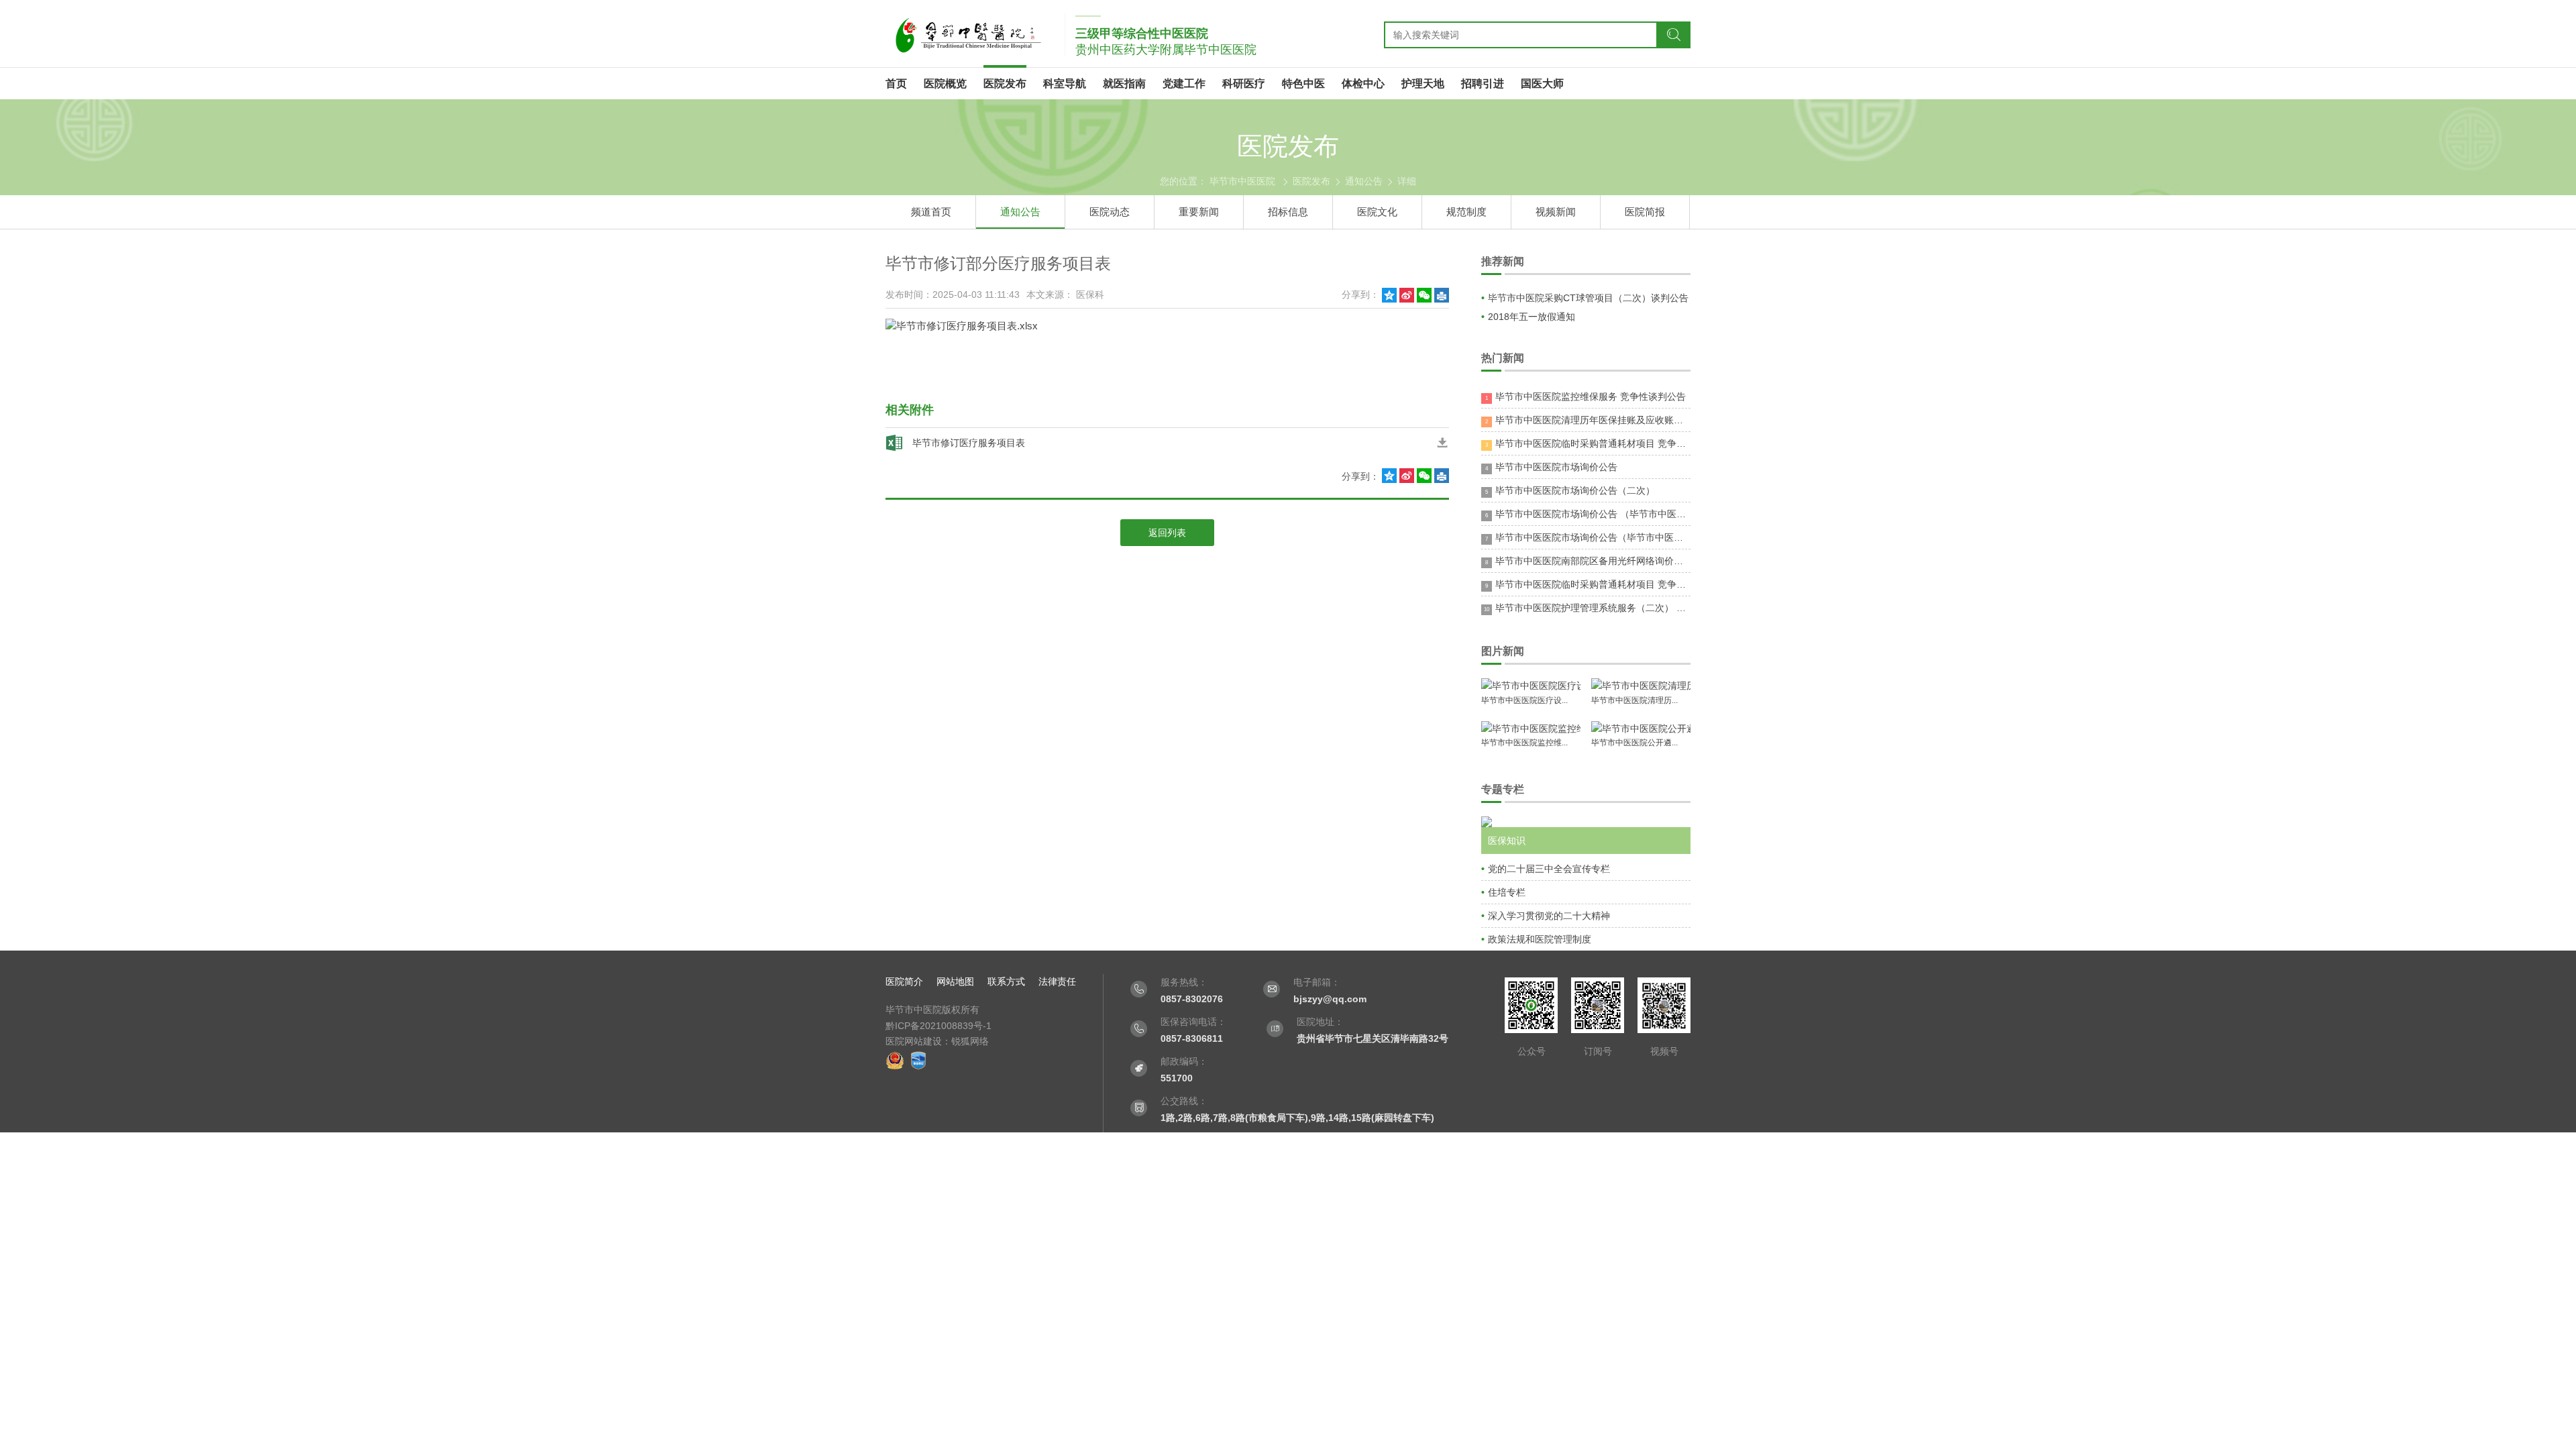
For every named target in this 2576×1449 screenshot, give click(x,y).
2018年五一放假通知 (1532, 317)
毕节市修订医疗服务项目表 (969, 443)
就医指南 (1124, 84)
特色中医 (1303, 84)
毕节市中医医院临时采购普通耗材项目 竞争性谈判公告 (1588, 443)
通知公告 (1364, 181)
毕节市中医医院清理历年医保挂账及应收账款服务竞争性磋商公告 (1588, 420)
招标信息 (1288, 212)
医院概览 (945, 84)
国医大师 (1542, 84)
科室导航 (1065, 84)
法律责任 (1057, 981)
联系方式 (1006, 981)
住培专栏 (1507, 892)
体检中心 (1363, 84)
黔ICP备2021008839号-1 (938, 1026)
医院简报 (1645, 212)
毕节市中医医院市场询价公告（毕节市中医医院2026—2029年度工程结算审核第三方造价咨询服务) (1588, 537)
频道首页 (931, 212)
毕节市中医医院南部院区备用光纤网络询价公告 (1588, 561)
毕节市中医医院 (1242, 181)
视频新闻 (1556, 212)
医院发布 (1005, 84)
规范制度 (1466, 212)
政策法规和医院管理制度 (1540, 939)
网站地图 (955, 981)
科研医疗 (1244, 84)
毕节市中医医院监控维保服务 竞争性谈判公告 (1586, 396)
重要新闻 (1199, 212)
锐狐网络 (970, 1041)
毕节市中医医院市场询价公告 (1551, 467)
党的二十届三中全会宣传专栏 (1549, 869)
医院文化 (1377, 212)
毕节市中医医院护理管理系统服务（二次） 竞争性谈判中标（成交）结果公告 (1587, 608)
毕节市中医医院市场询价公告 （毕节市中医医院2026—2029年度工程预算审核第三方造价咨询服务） (1588, 514)
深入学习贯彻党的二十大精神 (1549, 916)
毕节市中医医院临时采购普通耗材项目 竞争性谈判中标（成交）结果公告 (1588, 584)
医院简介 (904, 981)
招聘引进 (1483, 84)
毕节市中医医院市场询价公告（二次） (1570, 490)
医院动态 (1110, 212)
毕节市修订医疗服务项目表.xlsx (967, 326)
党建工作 (1184, 84)
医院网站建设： (918, 1041)
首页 (896, 84)
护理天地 (1423, 84)
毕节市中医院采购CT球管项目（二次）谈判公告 (1588, 298)
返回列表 (1167, 533)
